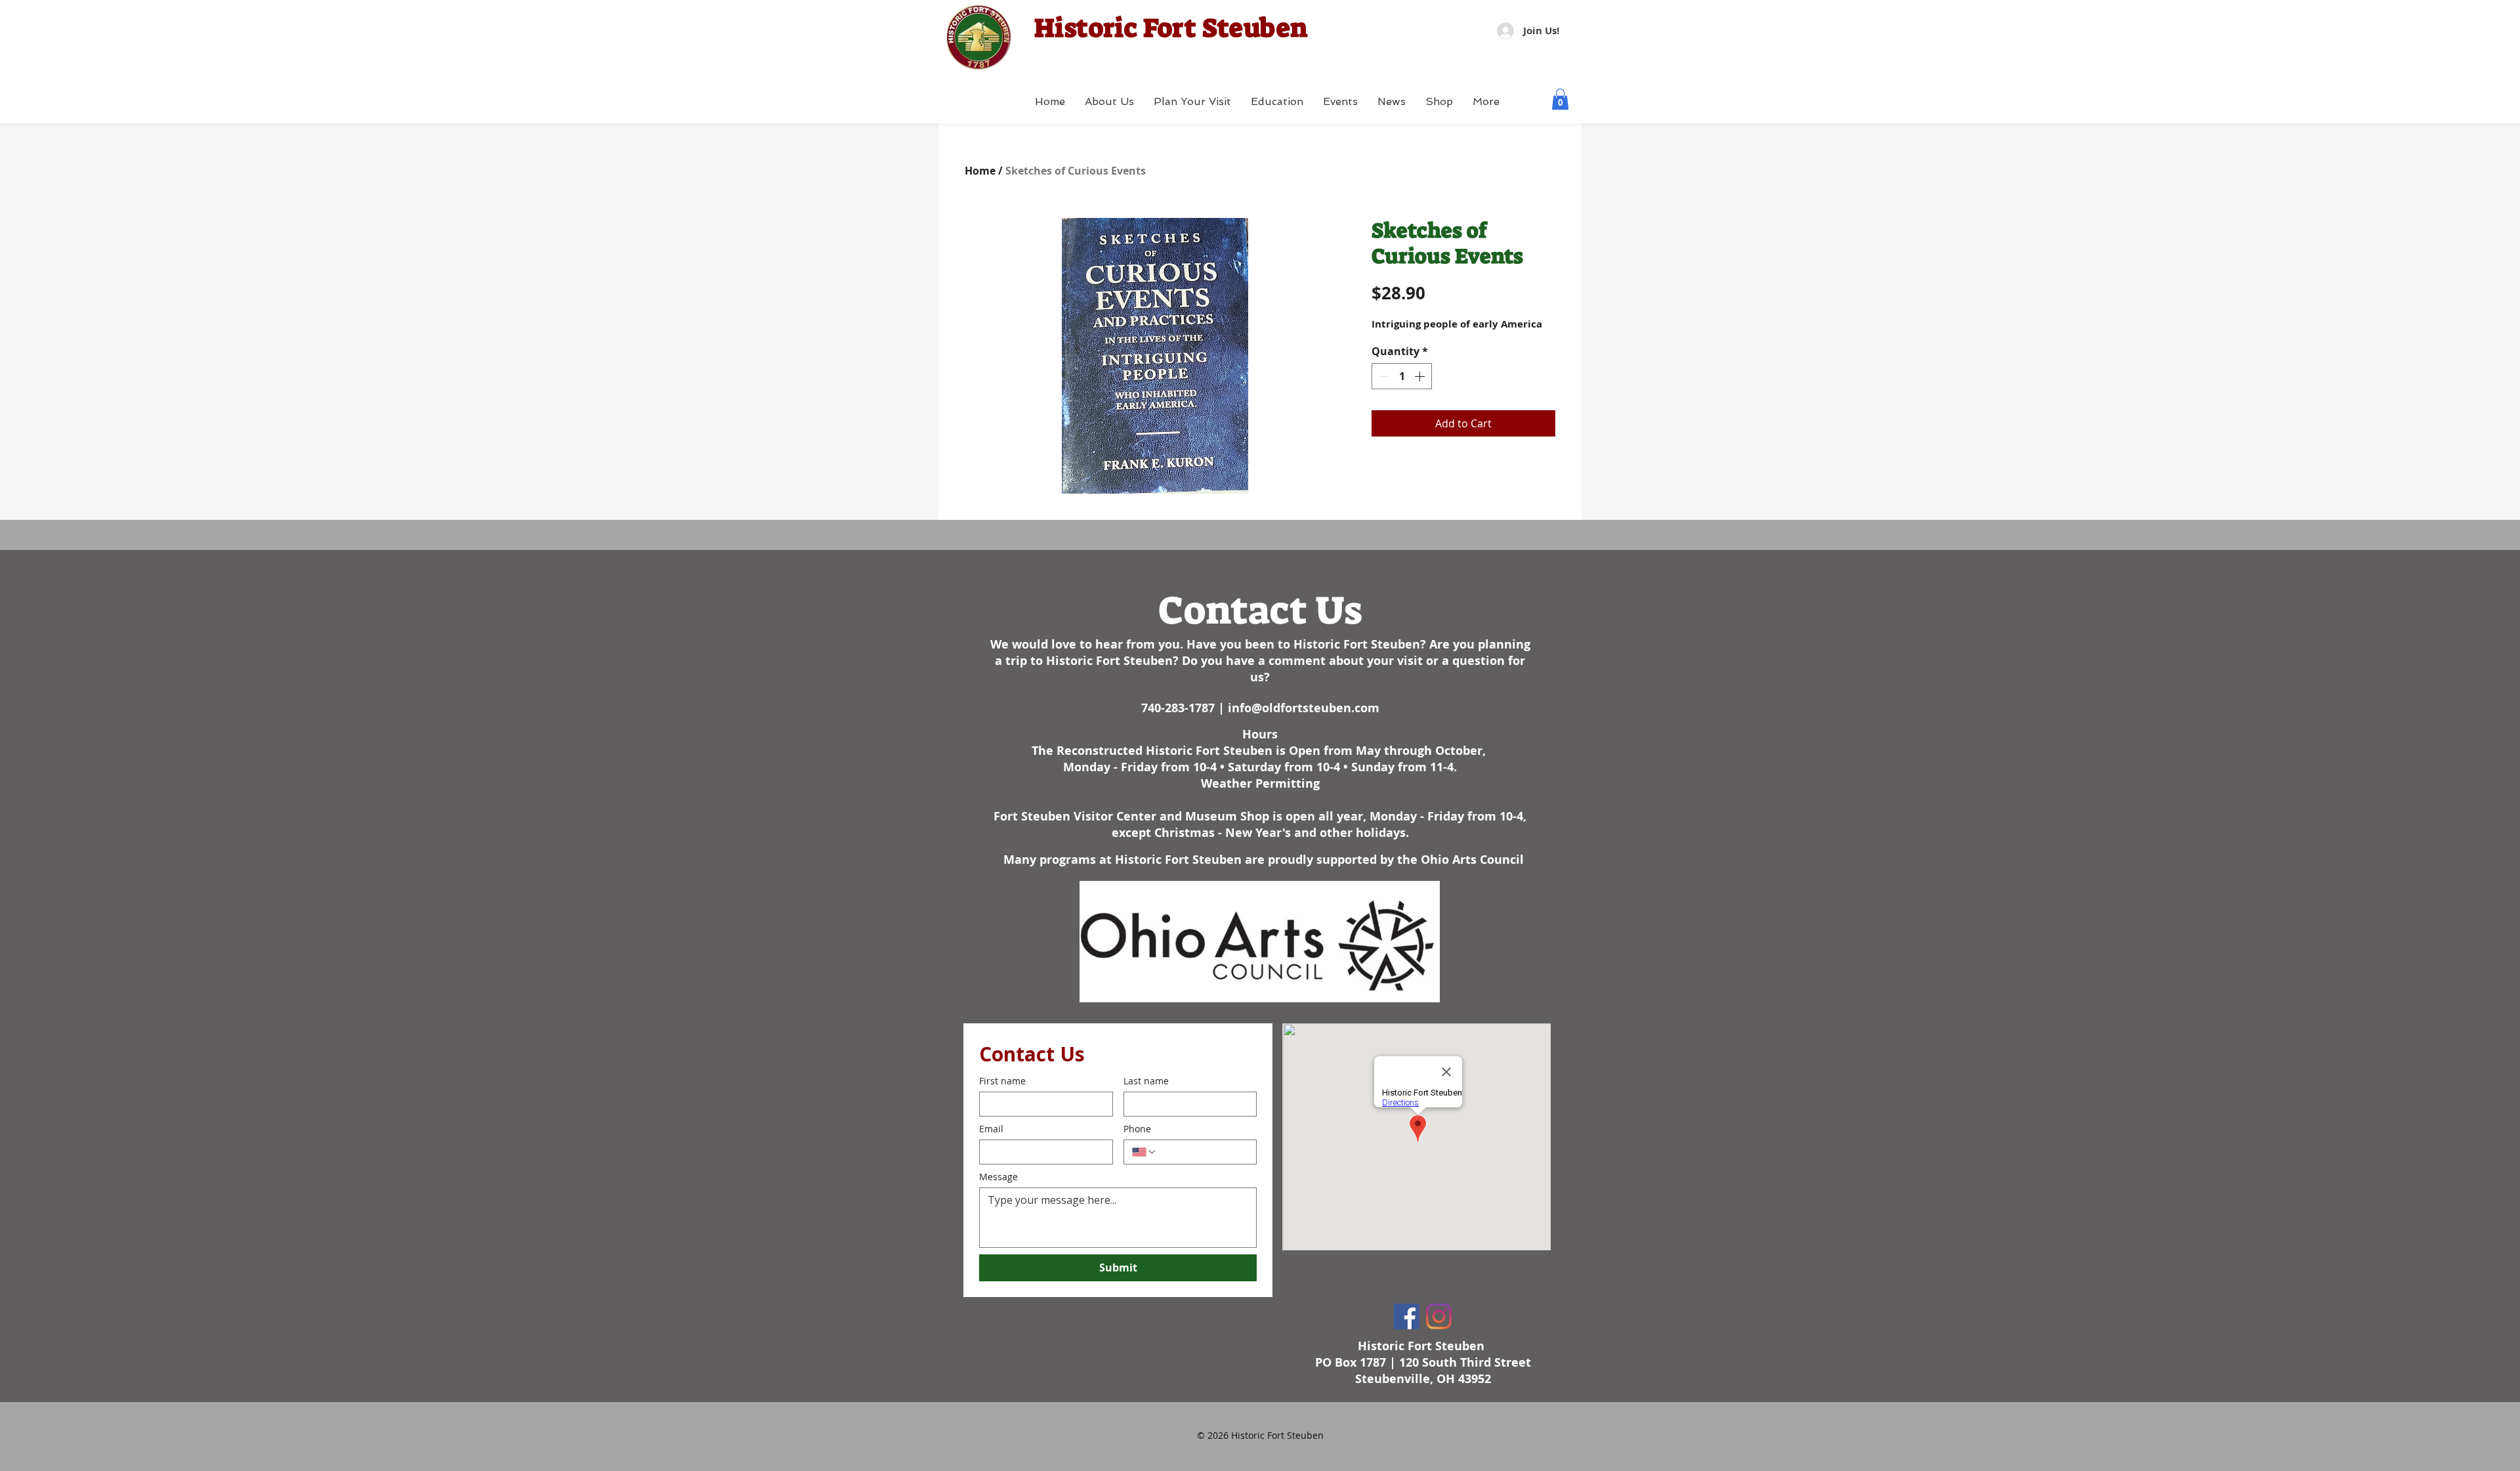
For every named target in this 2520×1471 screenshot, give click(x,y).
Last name (1146, 1081)
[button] (1560, 99)
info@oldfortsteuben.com (1304, 708)
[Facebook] (1407, 1316)
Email (991, 1129)
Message (998, 1177)
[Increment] (1421, 376)
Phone (1137, 1129)
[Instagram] (1439, 1316)
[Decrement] (1383, 376)
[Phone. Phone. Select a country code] (1144, 1152)
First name (1002, 1081)
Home (980, 171)
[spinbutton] (1402, 376)
